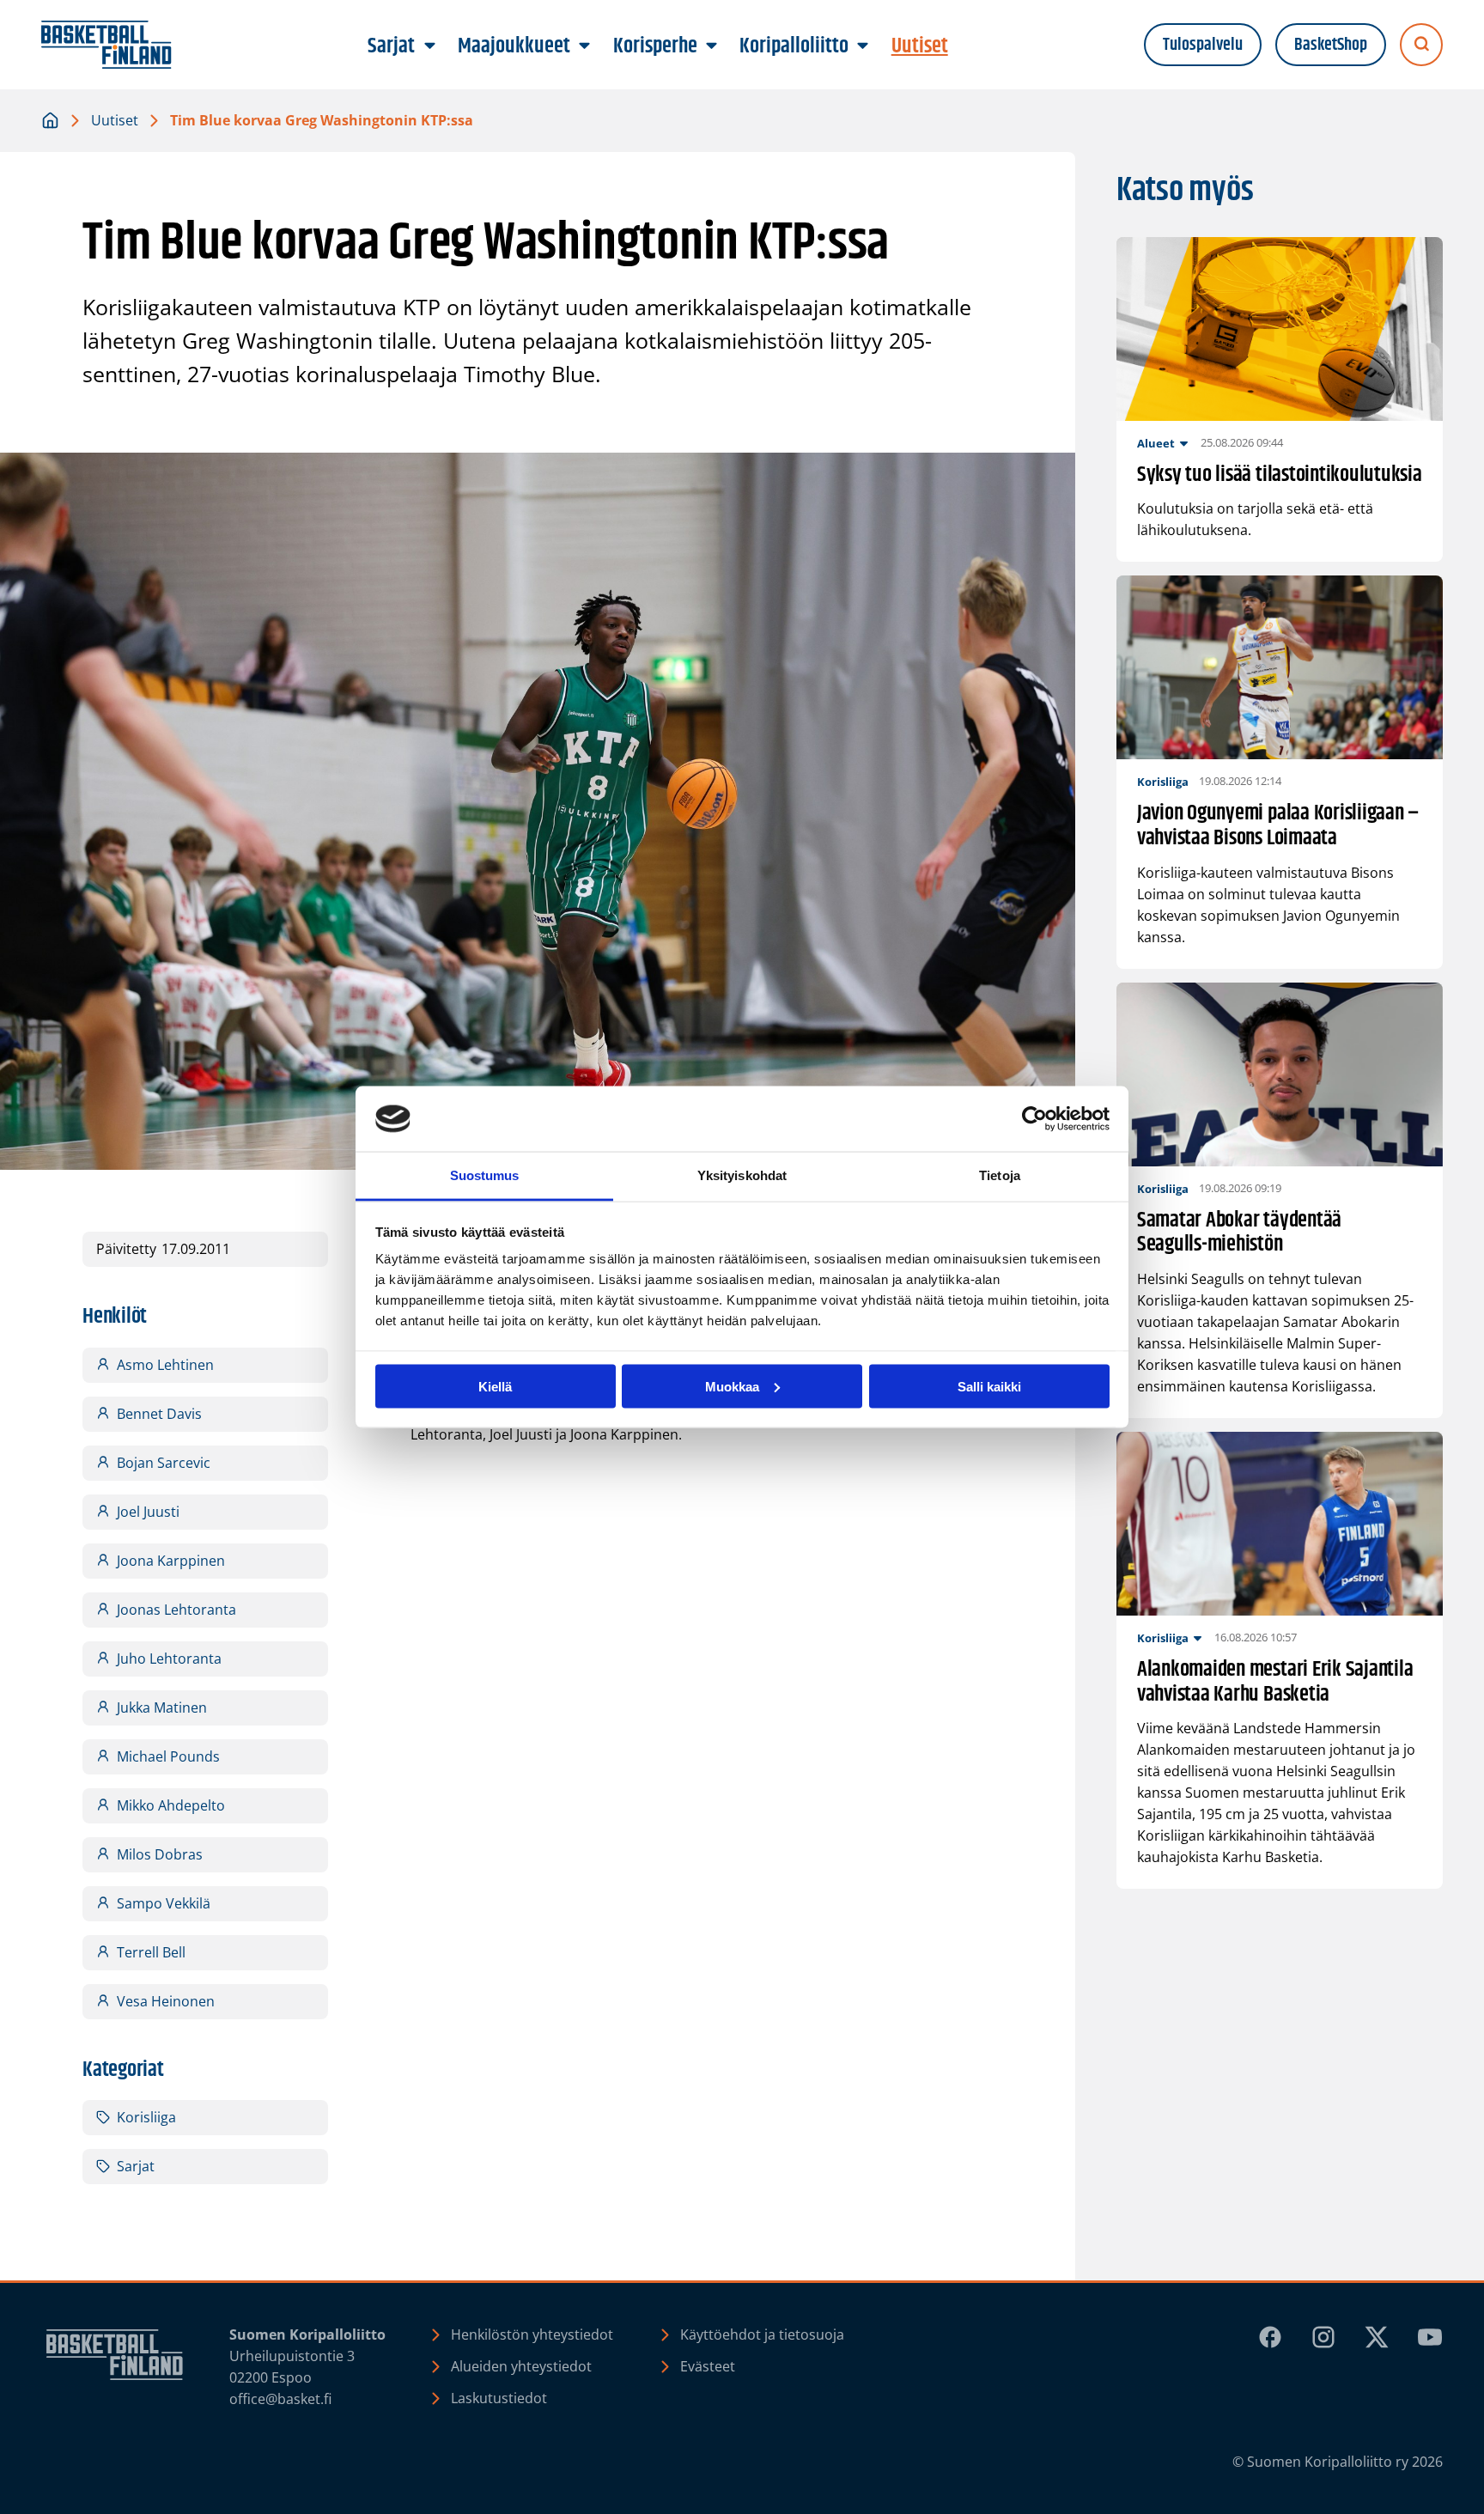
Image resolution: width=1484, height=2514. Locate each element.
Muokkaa (732, 1386)
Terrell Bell (151, 1952)
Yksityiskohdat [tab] (742, 1175)
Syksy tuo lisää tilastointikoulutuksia (1280, 475)
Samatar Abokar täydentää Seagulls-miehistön (1239, 1233)
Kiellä (495, 1386)
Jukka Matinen (162, 1707)
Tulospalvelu (1203, 45)
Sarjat (136, 2166)
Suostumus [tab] (485, 1175)
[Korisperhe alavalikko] (711, 46)
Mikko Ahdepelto (171, 1805)
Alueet (1156, 443)
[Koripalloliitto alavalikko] (863, 46)
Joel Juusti (148, 1512)
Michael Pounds (168, 1756)
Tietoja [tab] (1000, 1175)
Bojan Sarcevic (164, 1463)
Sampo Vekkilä (164, 1903)
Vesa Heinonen (166, 2001)
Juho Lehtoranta (169, 1659)
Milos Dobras (160, 1854)
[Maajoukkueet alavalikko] (585, 46)
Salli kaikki (989, 1386)
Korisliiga (146, 2117)
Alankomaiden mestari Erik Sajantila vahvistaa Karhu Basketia (1275, 1683)
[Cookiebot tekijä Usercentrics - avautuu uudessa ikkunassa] (1034, 1119)
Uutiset (115, 120)
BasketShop (1331, 45)
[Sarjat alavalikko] (429, 46)
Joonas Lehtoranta (176, 1610)
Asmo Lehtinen (165, 1365)
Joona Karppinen (171, 1561)
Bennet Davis (159, 1414)
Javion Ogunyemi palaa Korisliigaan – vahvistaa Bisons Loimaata (1278, 826)
